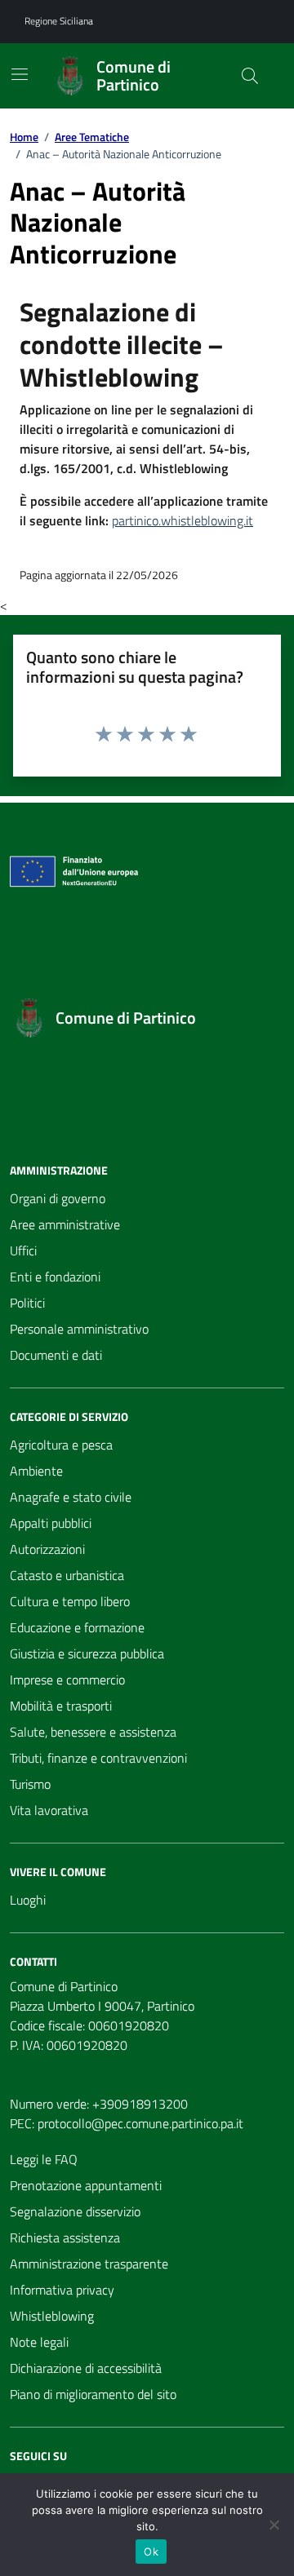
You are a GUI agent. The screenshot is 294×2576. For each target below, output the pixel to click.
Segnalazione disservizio (75, 2211)
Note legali (39, 2342)
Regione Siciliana (59, 21)
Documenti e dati (56, 1355)
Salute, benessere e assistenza (93, 1732)
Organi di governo (58, 1198)
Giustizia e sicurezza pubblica (87, 1653)
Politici (27, 1303)
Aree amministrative (65, 1224)
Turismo (30, 1784)
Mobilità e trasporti (61, 1706)
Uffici (23, 1250)
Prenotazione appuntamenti (86, 2185)
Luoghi (28, 1900)
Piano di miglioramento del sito (93, 2394)
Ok (151, 2552)
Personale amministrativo (79, 1329)
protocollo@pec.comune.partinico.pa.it (140, 2123)
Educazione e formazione (77, 1627)
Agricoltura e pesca (61, 1445)
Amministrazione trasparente (89, 2264)
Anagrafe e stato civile (71, 1497)
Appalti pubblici (51, 1523)
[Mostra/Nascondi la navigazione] (20, 74)
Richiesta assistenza (65, 2237)
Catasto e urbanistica (67, 1575)
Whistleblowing (52, 2316)
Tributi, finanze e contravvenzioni (98, 1758)
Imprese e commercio (67, 1680)
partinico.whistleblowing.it (183, 520)
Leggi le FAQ (44, 2159)
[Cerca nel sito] (250, 76)
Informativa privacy (62, 2290)
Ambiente (36, 1471)
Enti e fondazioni (55, 1277)
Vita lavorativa (49, 1810)
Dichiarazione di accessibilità (86, 2368)
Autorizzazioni (47, 1549)
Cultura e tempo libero (70, 1601)
